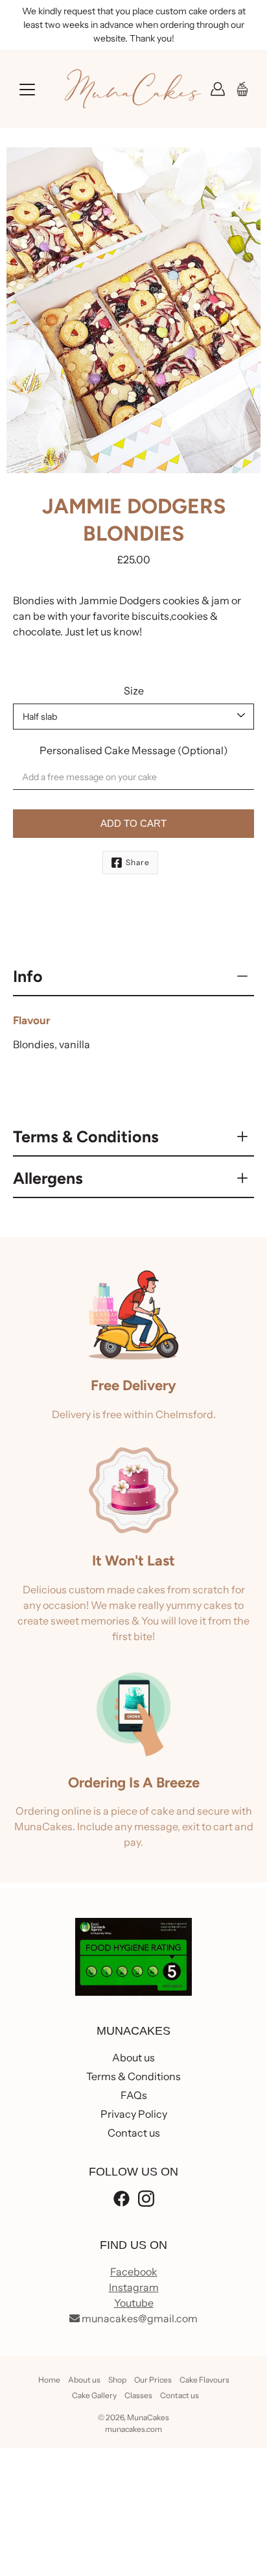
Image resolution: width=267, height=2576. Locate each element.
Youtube (134, 2303)
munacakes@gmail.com (139, 2318)
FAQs (134, 2095)
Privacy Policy (134, 2114)
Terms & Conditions (86, 1136)
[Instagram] (146, 2199)
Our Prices (153, 2380)
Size (134, 691)
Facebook (134, 2272)
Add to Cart (133, 823)
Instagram (134, 2287)
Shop (117, 2380)
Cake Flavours (204, 2380)
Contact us (134, 2133)
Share (138, 862)
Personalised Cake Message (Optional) (134, 750)
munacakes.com (133, 2429)
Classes (138, 2395)
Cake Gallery (94, 2395)
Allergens (48, 1178)
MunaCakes (148, 2417)
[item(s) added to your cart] (244, 89)
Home (49, 2380)
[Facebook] (122, 2199)
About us (133, 2057)
